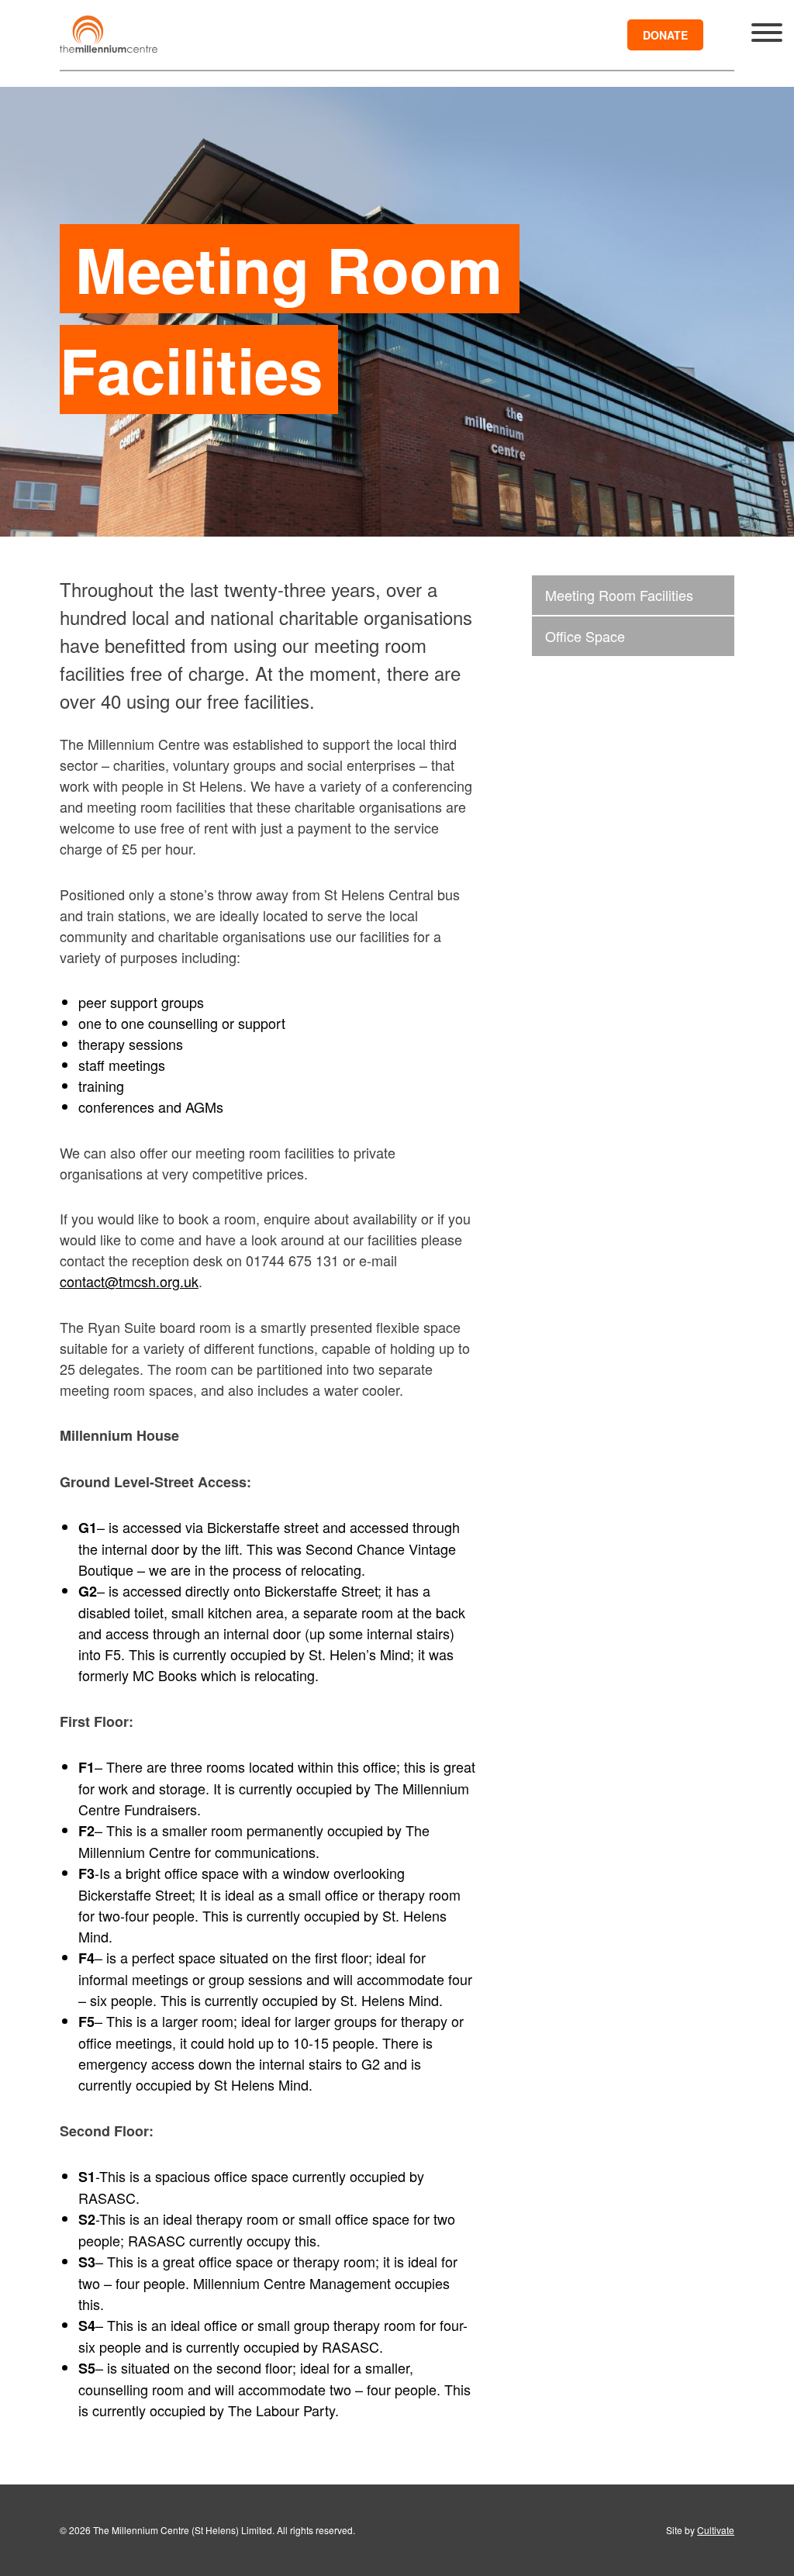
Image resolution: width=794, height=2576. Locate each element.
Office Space (585, 636)
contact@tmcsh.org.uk (129, 1281)
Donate (665, 35)
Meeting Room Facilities (619, 595)
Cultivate (716, 2530)
